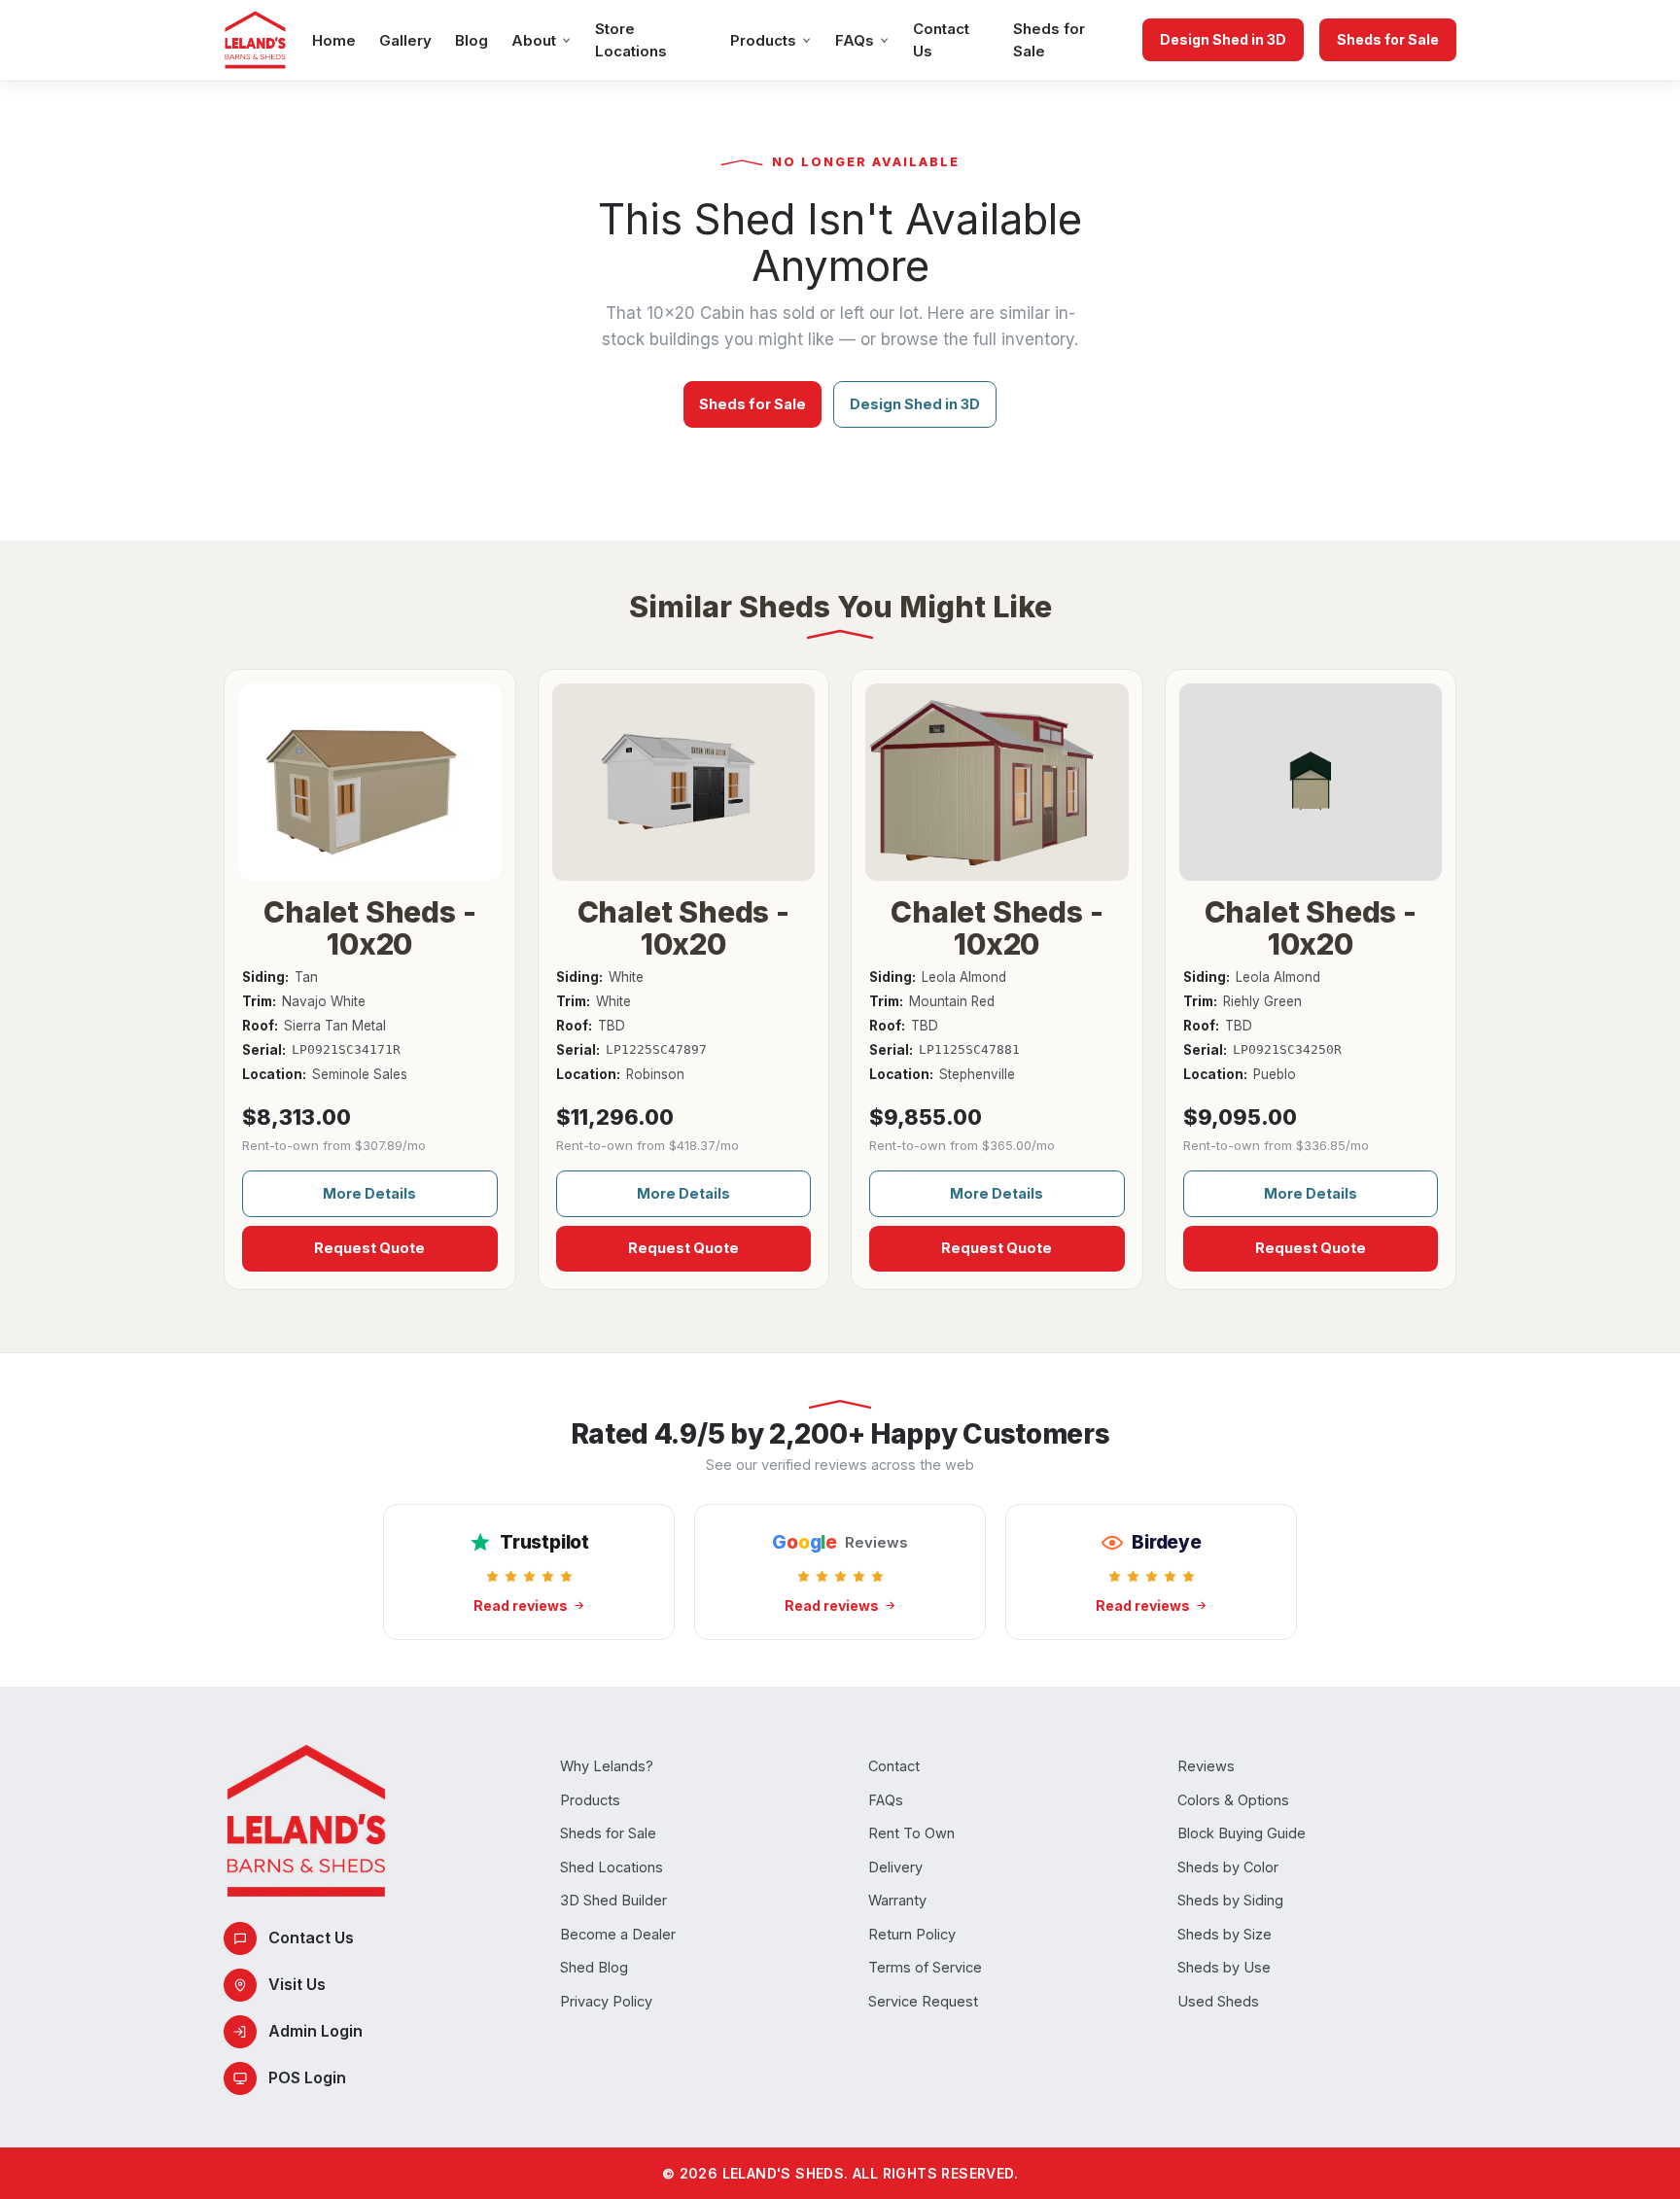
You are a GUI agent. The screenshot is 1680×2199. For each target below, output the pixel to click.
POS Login (307, 2077)
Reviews (1206, 1766)
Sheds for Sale (1049, 40)
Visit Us (297, 1984)
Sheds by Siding (1230, 1900)
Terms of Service (925, 1967)
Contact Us (941, 40)
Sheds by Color (1228, 1867)
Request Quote (369, 1248)
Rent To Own (911, 1833)
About (534, 40)
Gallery (405, 40)
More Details (369, 1193)
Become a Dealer (618, 1934)
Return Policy (912, 1934)
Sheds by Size (1225, 1934)
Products (763, 40)
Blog (472, 40)
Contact (894, 1766)
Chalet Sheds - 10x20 (369, 927)
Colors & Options (1233, 1800)
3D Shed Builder (613, 1900)
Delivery (895, 1867)
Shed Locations (612, 1867)
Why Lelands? (607, 1766)
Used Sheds (1218, 2001)
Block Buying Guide (1242, 1833)
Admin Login (315, 2031)
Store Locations (631, 40)
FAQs (855, 40)
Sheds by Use (1224, 1967)
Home (334, 40)
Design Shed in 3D (1223, 39)
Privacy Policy (606, 2001)
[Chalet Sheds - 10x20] (370, 782)
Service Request (923, 2001)
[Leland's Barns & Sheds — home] (255, 40)
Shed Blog (594, 1967)
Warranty (897, 1900)
